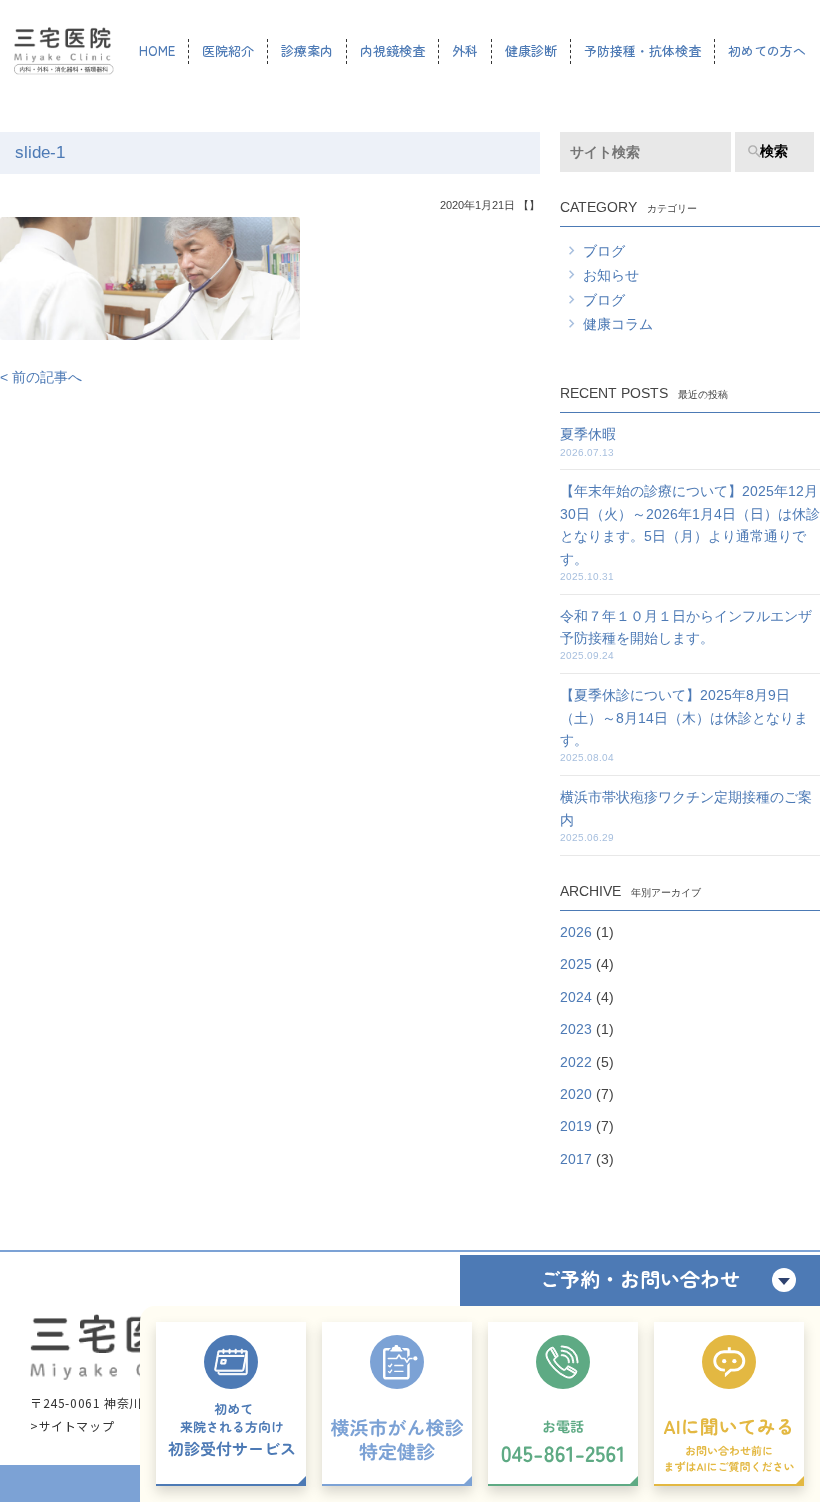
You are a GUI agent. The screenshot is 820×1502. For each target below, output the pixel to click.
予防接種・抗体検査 (642, 50)
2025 (576, 964)
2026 (576, 932)
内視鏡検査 (392, 50)
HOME (157, 50)
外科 (465, 50)
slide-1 (40, 152)
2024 (576, 997)
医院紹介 (228, 50)
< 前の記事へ (41, 377)
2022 (576, 1062)
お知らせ (611, 275)
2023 (576, 1029)
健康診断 (531, 50)
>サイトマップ (72, 1425)
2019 (576, 1126)
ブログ (604, 251)
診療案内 (307, 50)
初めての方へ (767, 50)
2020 (576, 1094)
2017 (576, 1159)
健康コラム (618, 324)
